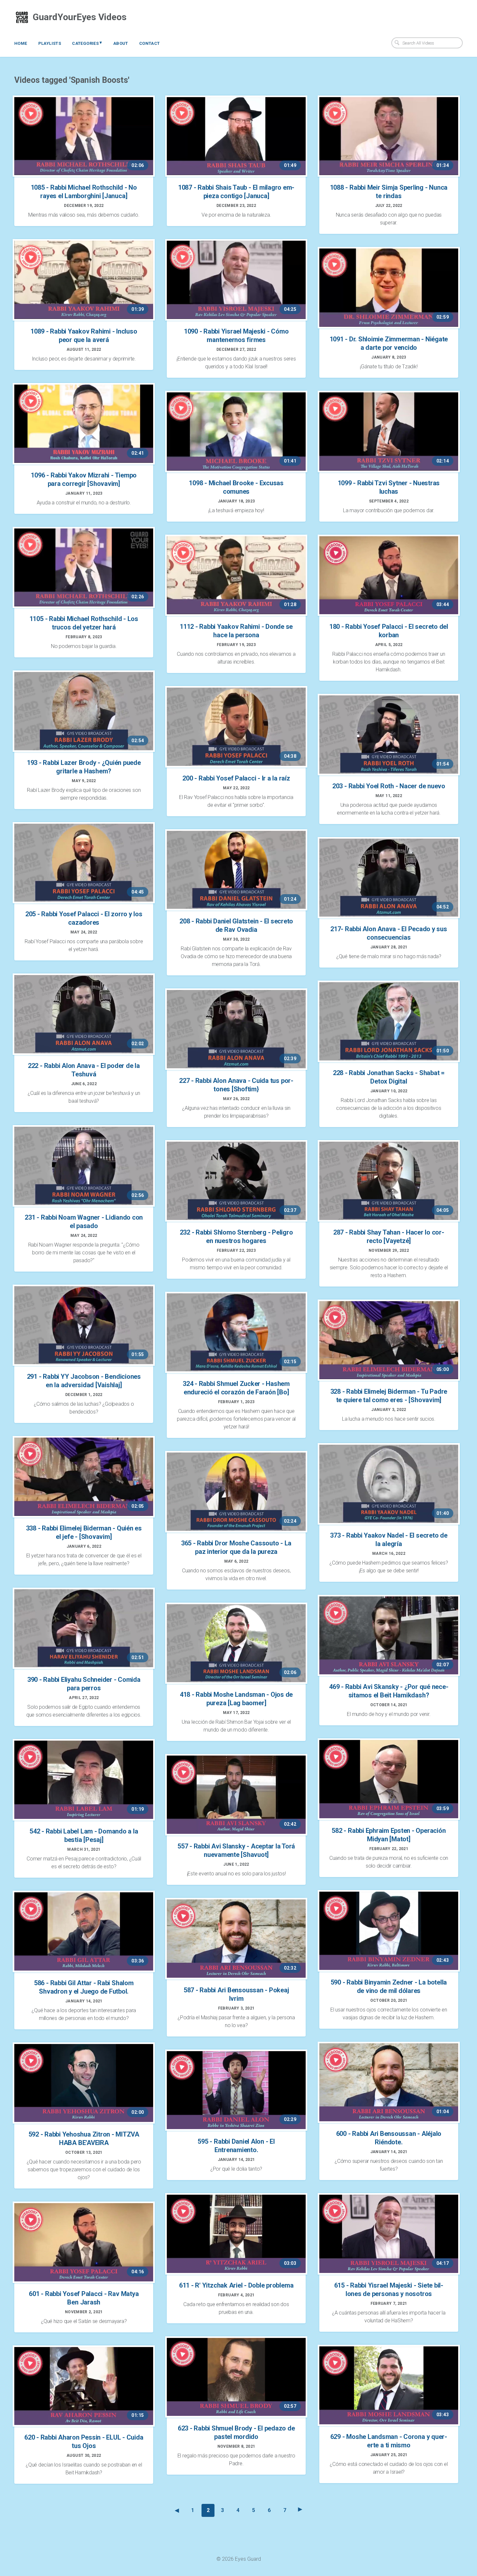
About (121, 43)
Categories (87, 43)
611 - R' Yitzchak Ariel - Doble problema (236, 2285)
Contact (150, 43)
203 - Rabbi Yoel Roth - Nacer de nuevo (389, 786)
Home (21, 43)
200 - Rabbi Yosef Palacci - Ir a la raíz (236, 778)
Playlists (50, 43)
